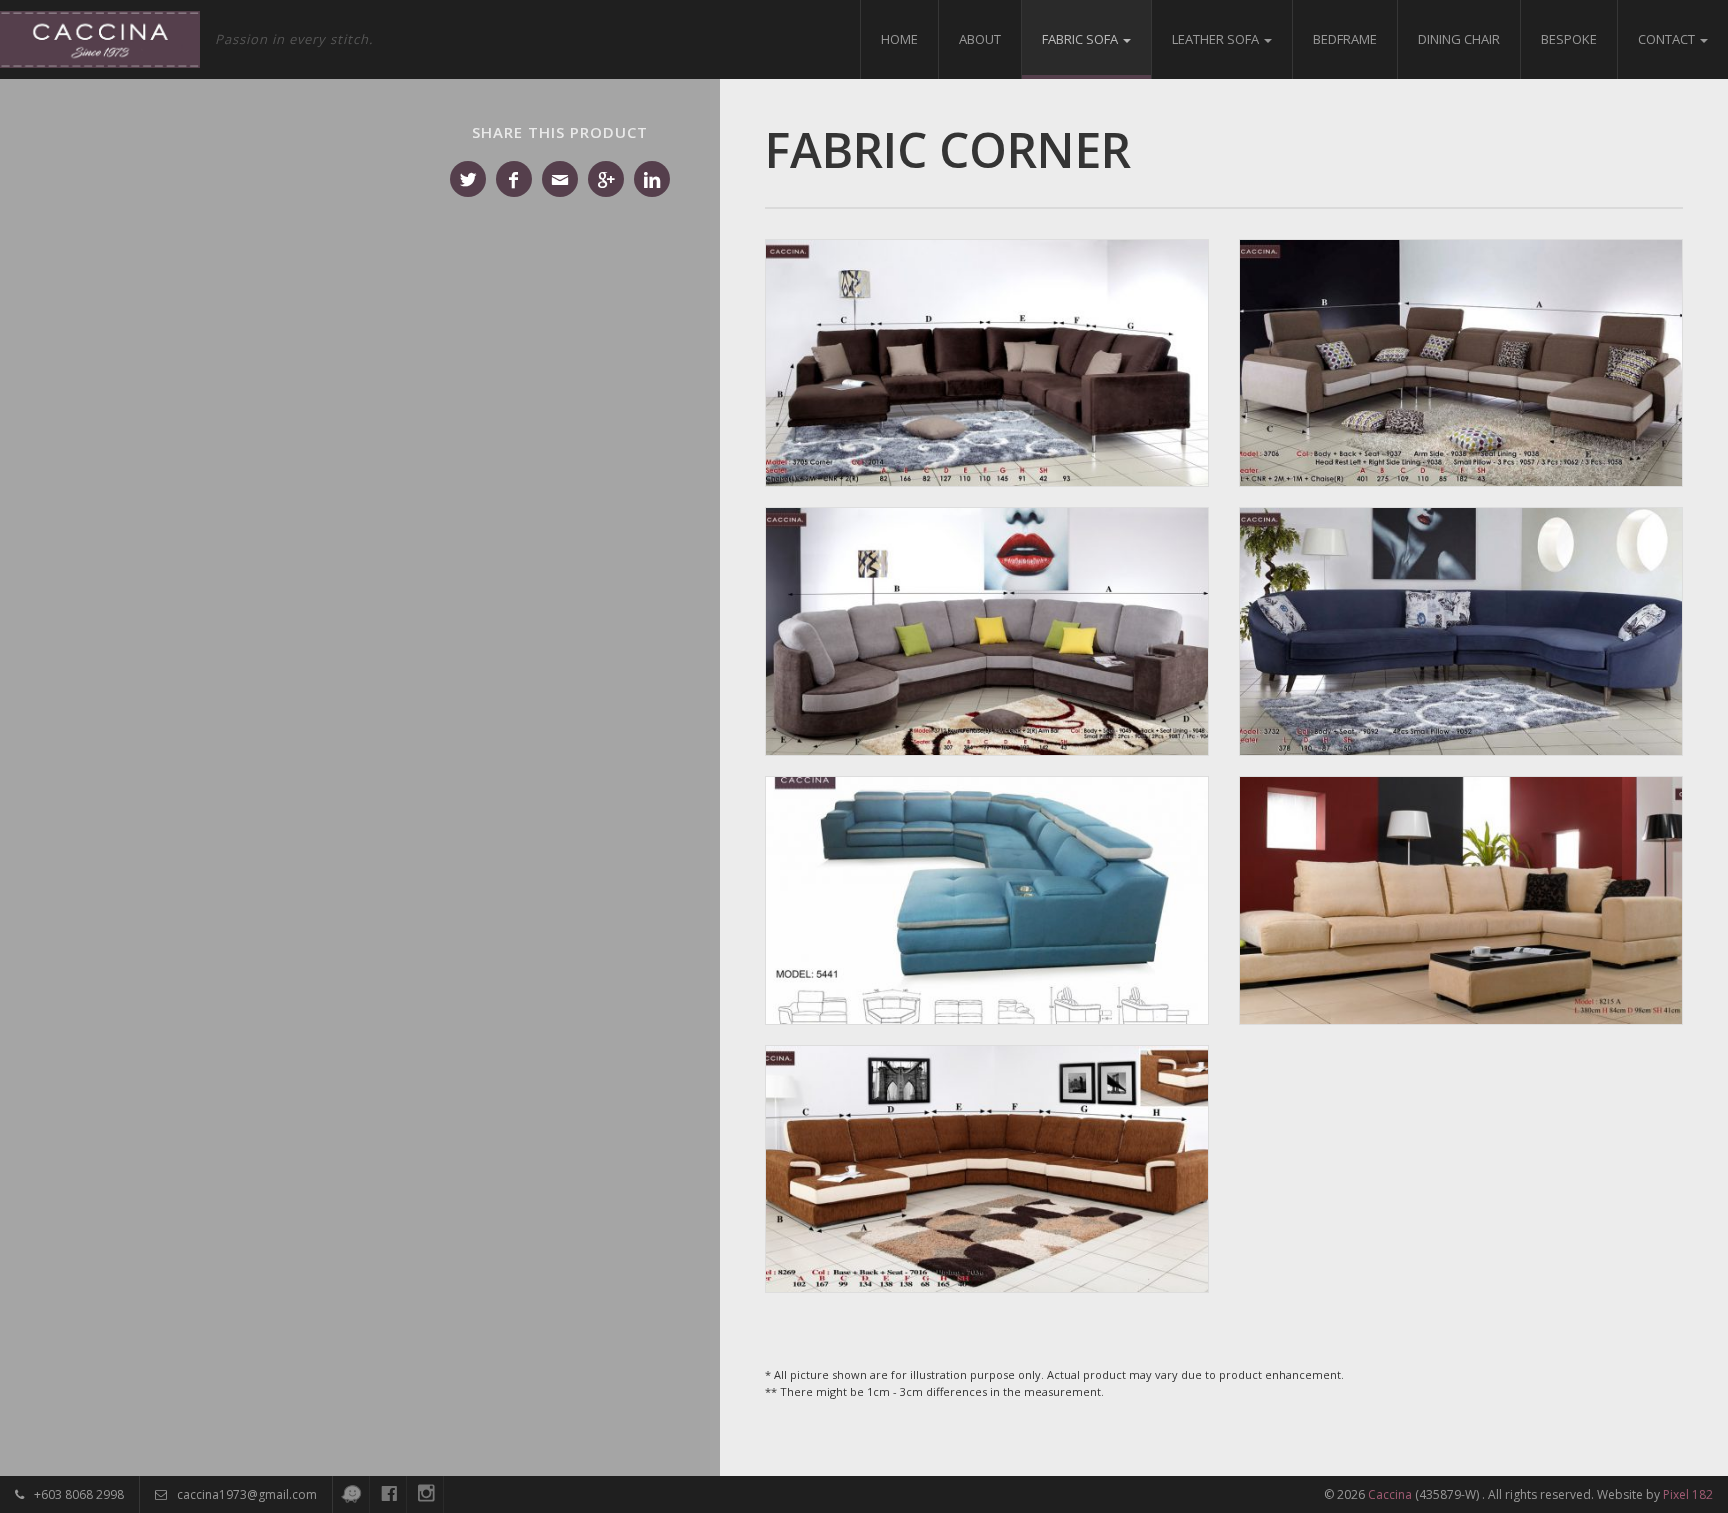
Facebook (514, 179)
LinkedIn (652, 179)
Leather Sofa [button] (1217, 39)
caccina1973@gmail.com (245, 1494)
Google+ (606, 179)
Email (560, 179)
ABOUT (980, 39)
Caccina (1390, 1494)
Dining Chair (1459, 39)
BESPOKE (1569, 39)
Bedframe (1345, 39)
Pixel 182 (1688, 1494)
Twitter (468, 179)
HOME (899, 39)
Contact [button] (1668, 39)
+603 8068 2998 (77, 1494)
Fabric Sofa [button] (1081, 39)
